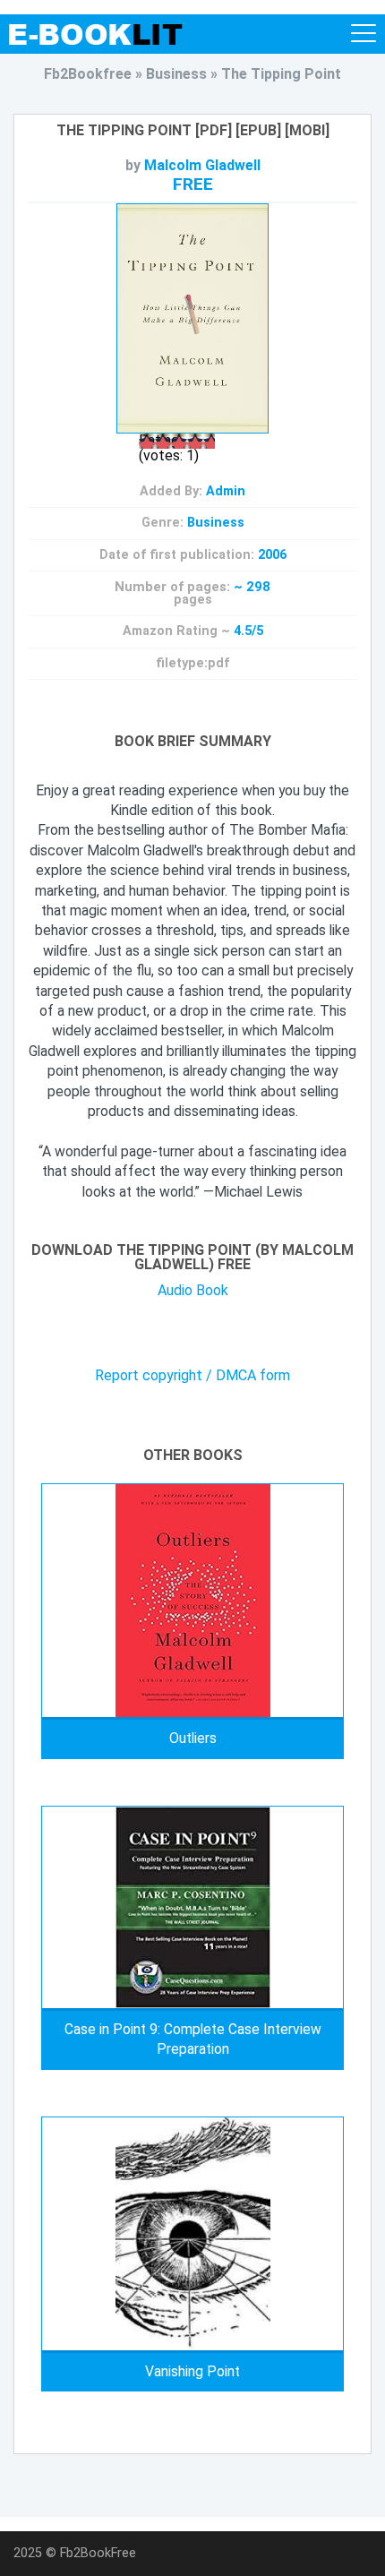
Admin (226, 491)
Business (216, 523)
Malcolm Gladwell (202, 165)
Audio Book (193, 1290)
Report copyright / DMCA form (192, 1376)
